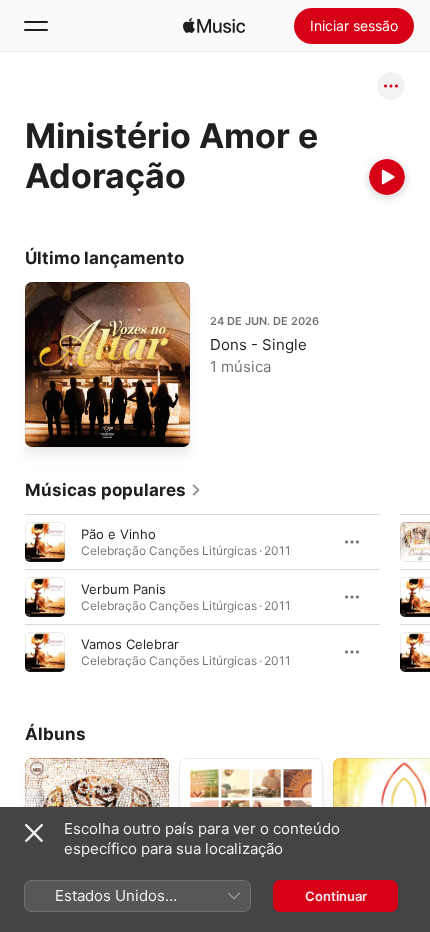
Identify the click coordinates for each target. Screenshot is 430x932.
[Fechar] (34, 833)
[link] (113, 490)
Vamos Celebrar (130, 644)
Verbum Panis (123, 589)
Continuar (336, 896)
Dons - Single (258, 344)
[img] (214, 26)
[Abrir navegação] (36, 26)
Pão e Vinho (118, 534)
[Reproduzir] (387, 177)
